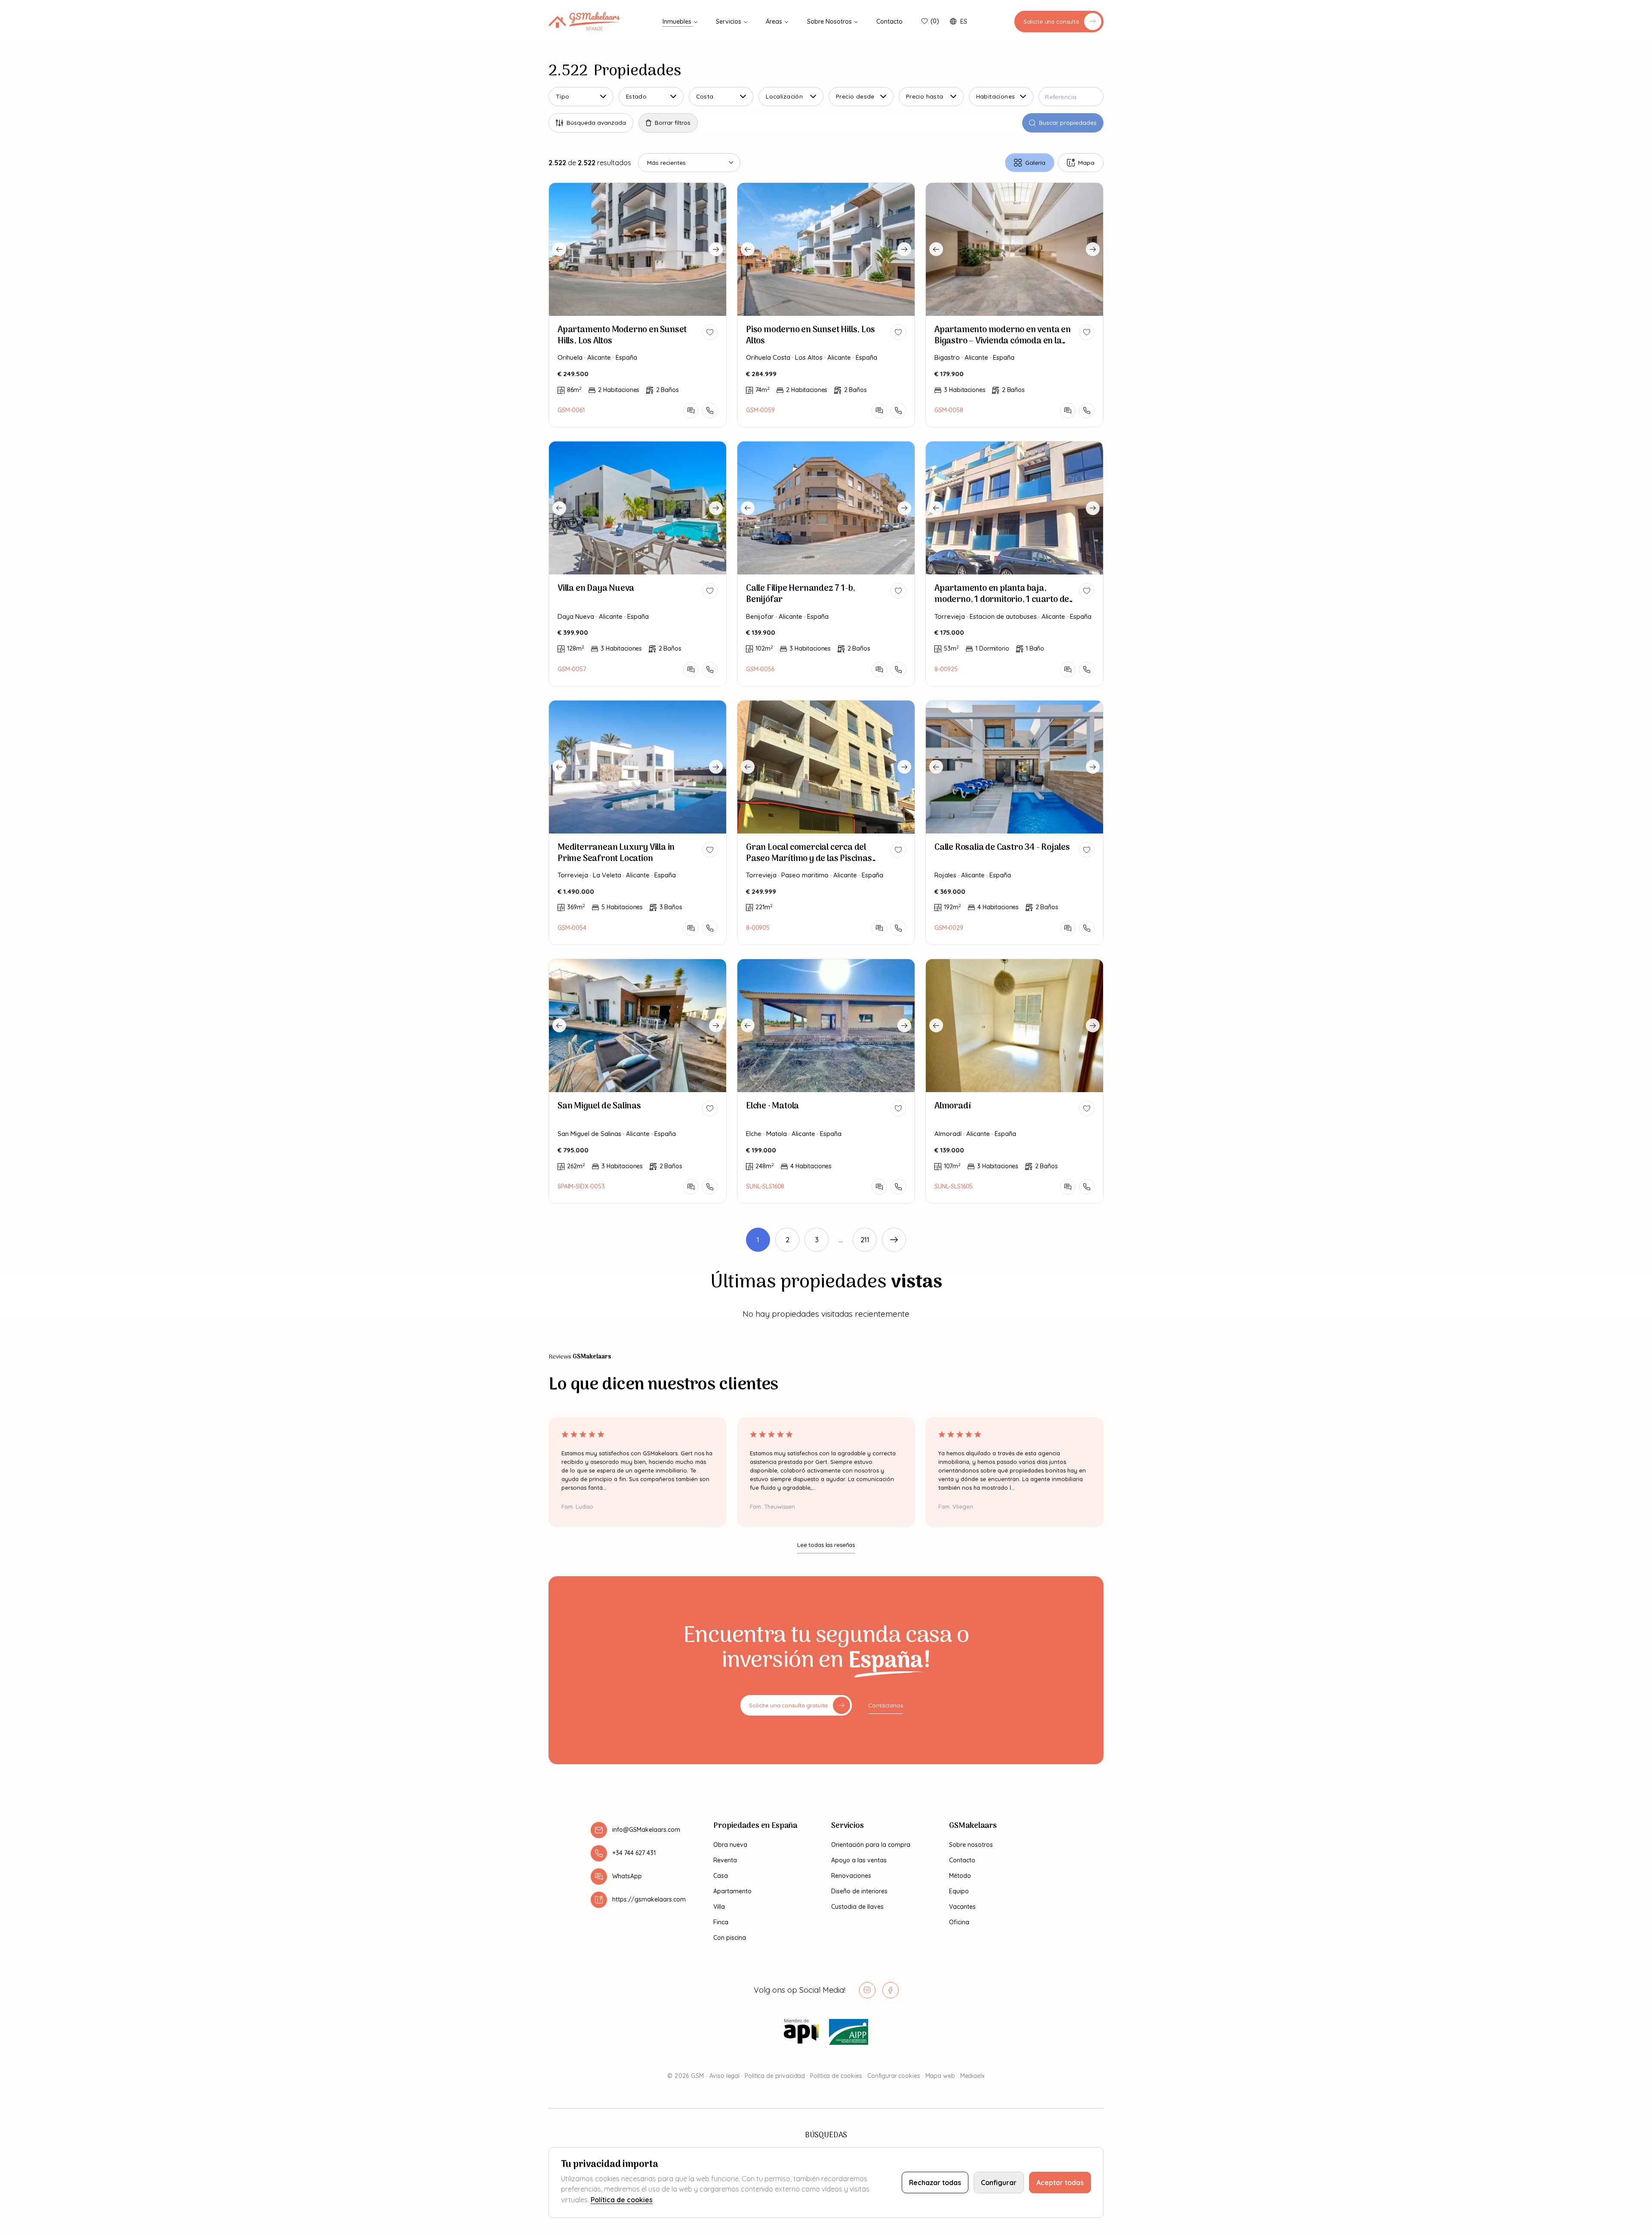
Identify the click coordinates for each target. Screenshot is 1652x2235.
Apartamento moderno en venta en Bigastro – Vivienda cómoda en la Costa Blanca (1003, 341)
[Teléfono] (710, 411)
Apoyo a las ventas (859, 1860)
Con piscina (730, 1938)
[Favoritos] (925, 22)
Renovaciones (851, 1876)
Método (960, 1876)
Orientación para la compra (871, 1845)
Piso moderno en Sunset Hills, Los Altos (810, 336)
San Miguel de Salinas (599, 1106)
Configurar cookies (894, 2076)
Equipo (959, 1891)
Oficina (959, 1922)
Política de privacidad (775, 2076)
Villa (719, 1907)
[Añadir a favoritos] (710, 332)
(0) (935, 21)
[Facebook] (891, 1990)
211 (865, 1240)
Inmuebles (678, 22)
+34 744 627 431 (634, 1853)
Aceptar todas (1060, 2183)
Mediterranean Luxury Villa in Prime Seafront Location (616, 853)
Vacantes (962, 1907)
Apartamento (732, 1891)
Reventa (725, 1860)
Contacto (889, 22)
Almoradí (952, 1106)
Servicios (729, 22)
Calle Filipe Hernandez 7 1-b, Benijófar (801, 594)
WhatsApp (627, 1876)
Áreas (775, 22)
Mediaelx (972, 2076)
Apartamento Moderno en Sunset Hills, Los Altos (622, 336)
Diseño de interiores (859, 1891)
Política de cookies (836, 2076)
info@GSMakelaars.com (646, 1830)
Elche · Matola (772, 1106)
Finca (721, 1922)
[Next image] (716, 249)
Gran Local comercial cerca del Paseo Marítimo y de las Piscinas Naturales (809, 859)
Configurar (999, 2183)
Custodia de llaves (857, 1907)
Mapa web (940, 2076)
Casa (721, 1876)
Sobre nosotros (971, 1845)
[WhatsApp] (691, 411)
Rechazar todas (935, 2183)
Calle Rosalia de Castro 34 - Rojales (1002, 848)
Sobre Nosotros (830, 22)
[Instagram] (867, 1990)
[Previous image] (559, 249)
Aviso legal (724, 2076)
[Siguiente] (894, 1240)
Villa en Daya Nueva (596, 589)
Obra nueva (730, 1845)
